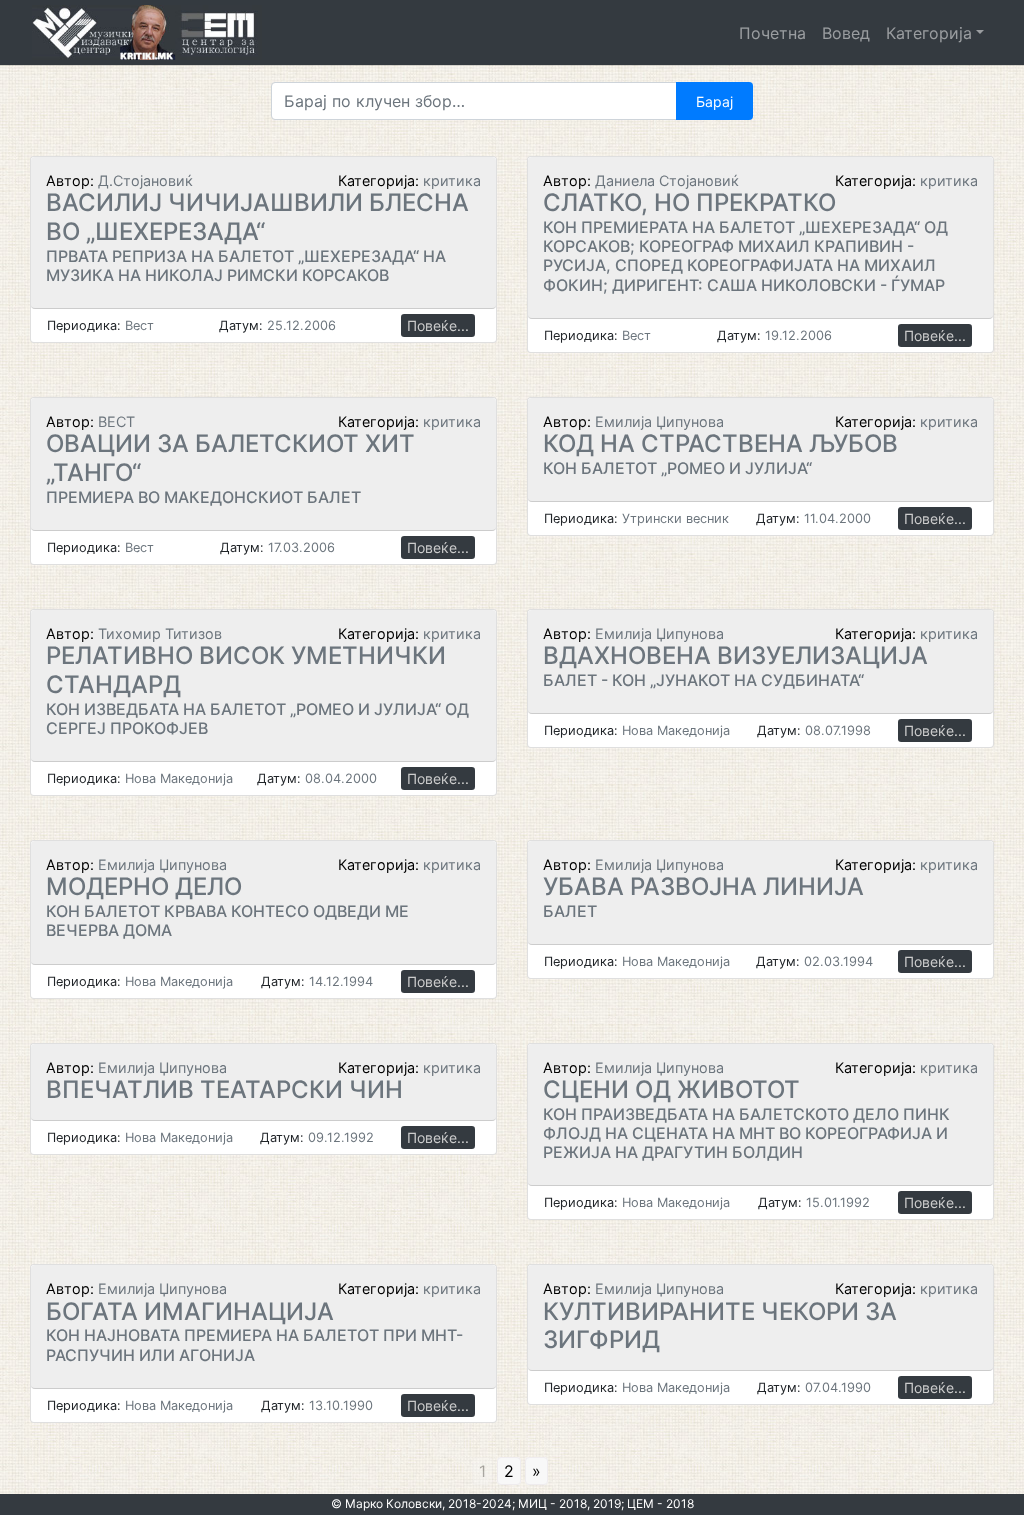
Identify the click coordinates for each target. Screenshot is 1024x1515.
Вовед (846, 33)
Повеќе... (438, 325)
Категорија (929, 33)
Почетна (772, 33)
